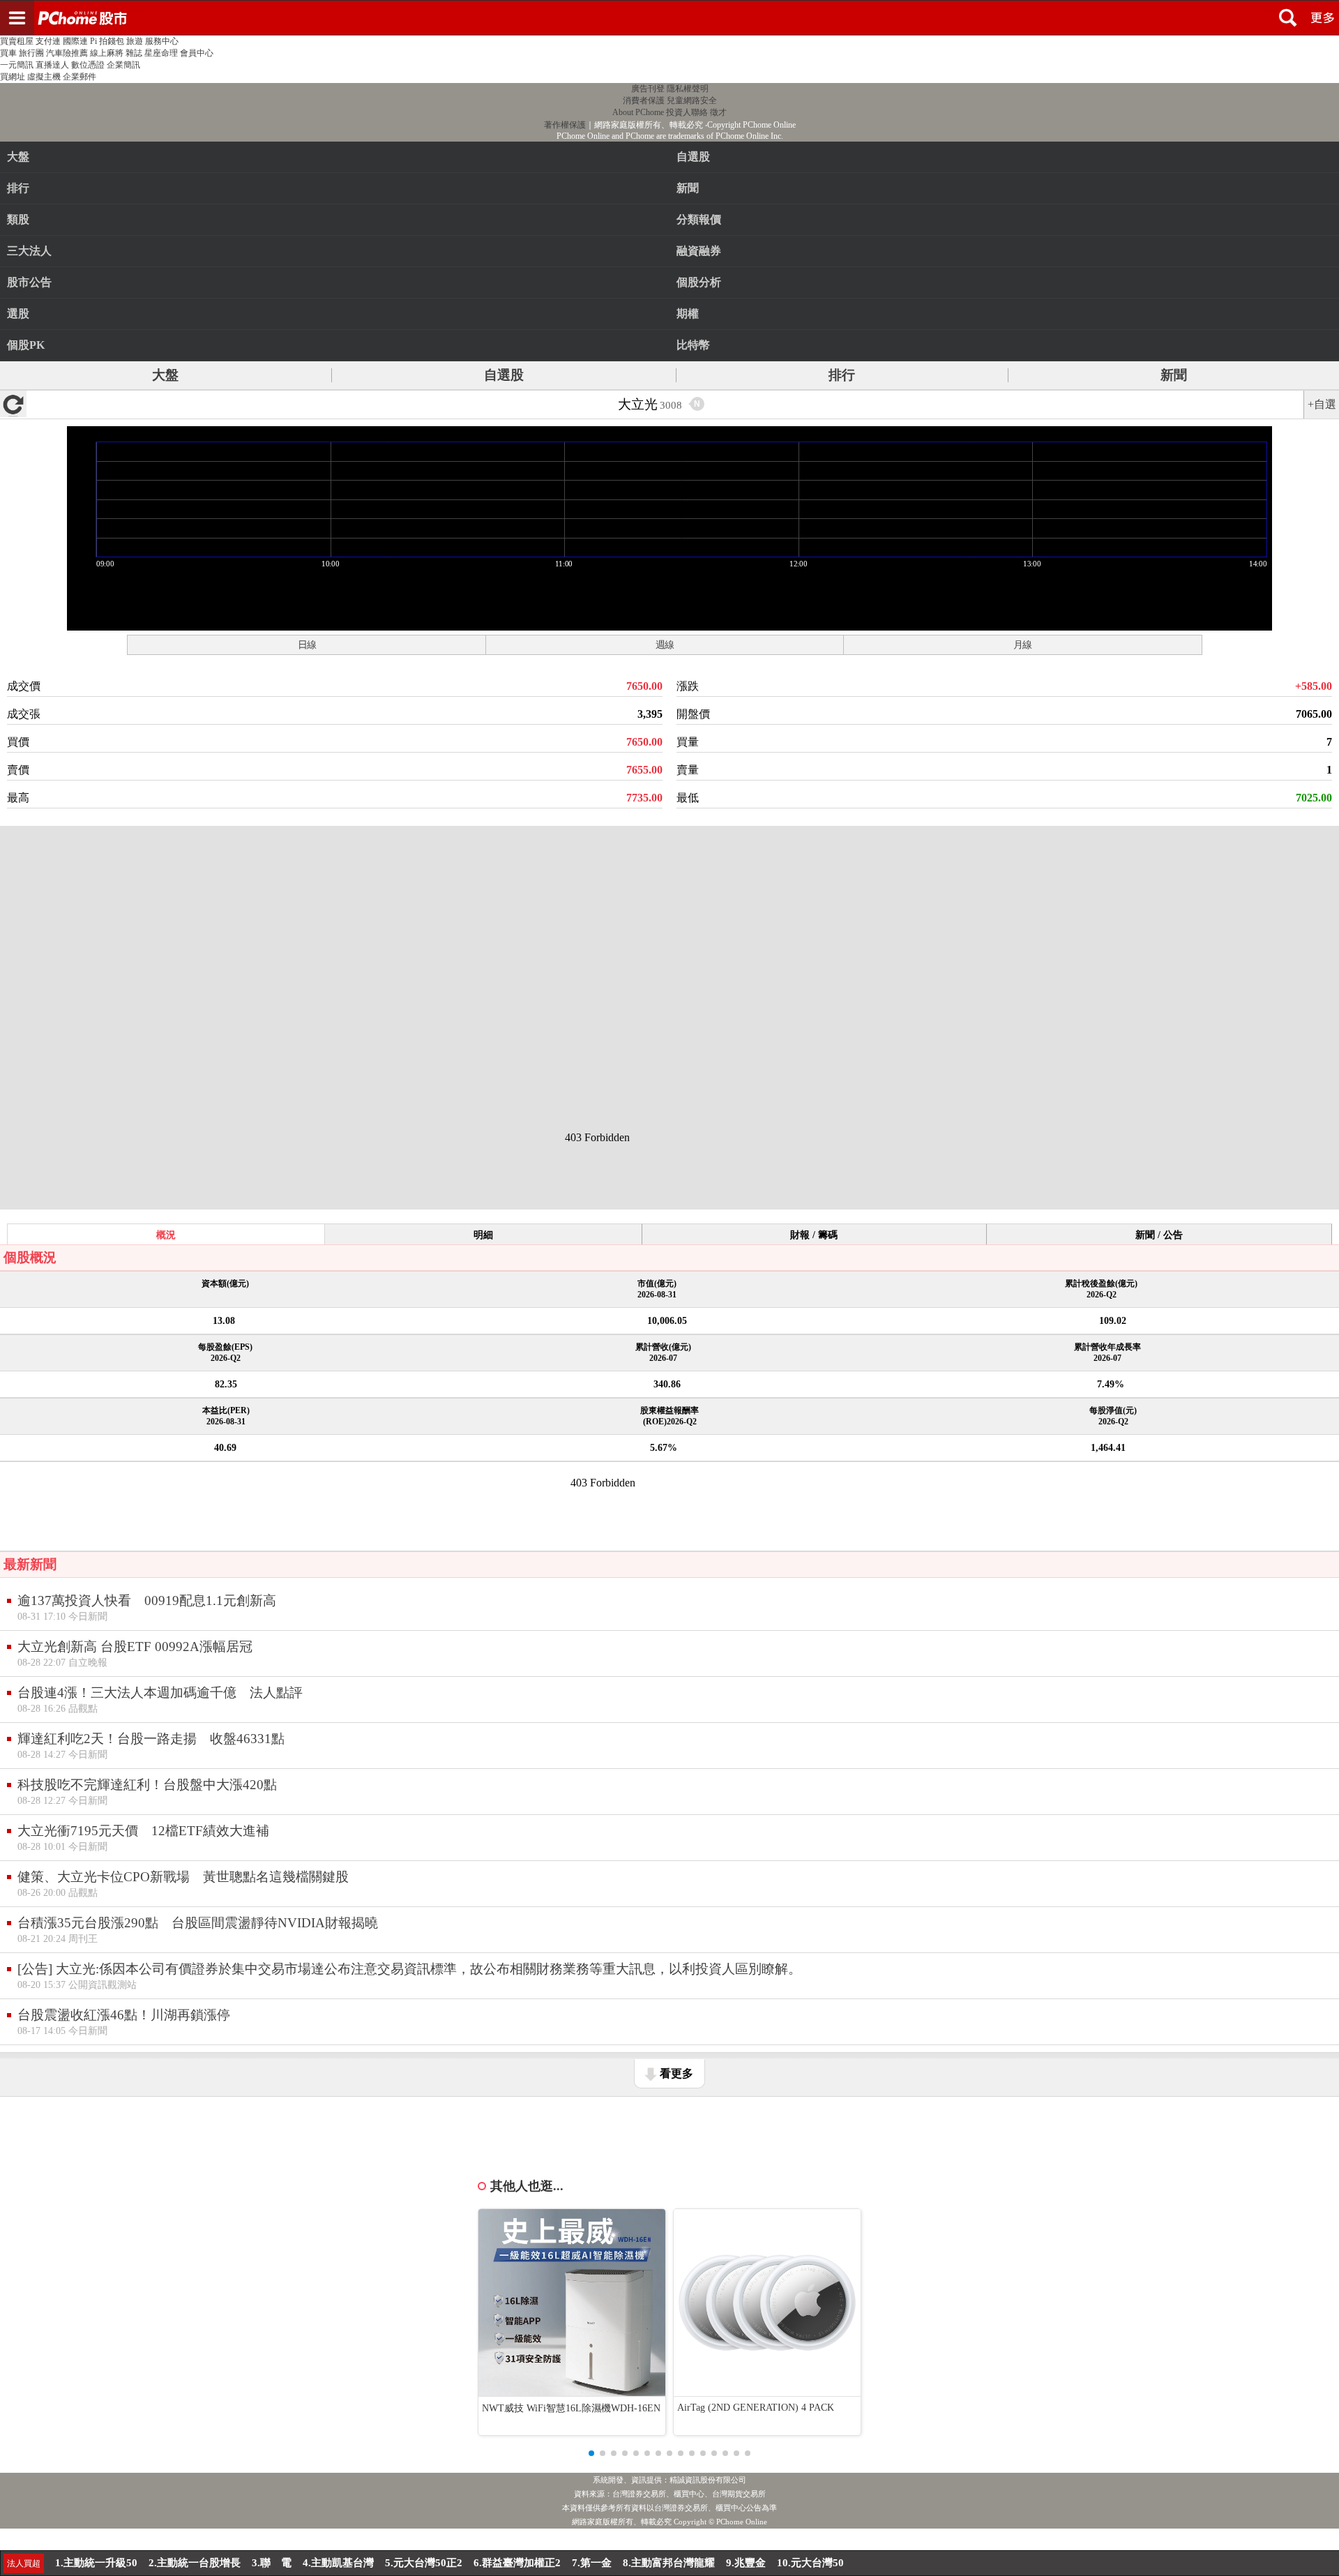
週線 (665, 645)
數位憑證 (88, 65)
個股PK (26, 345)
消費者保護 (644, 100)
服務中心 (162, 41)
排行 (18, 188)
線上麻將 (107, 53)
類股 (18, 219)
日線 (307, 645)
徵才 (718, 112)
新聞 (1174, 375)
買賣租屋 (17, 41)
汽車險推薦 (67, 53)
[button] (591, 2453)
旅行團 (31, 53)
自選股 (504, 375)
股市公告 (29, 282)
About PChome (638, 112)
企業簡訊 (123, 65)
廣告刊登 (648, 89)
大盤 (18, 157)
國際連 (75, 41)
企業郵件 (80, 77)
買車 (8, 53)
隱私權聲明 (688, 89)
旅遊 (135, 41)
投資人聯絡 (687, 112)
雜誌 (134, 53)
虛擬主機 (44, 77)
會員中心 (197, 53)
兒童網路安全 (692, 100)
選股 (18, 314)
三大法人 (29, 251)
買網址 (13, 77)
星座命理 (161, 53)
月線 (1022, 645)
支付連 (48, 41)
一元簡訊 (17, 65)
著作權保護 (565, 125)
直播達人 (52, 65)
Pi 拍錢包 (107, 41)
